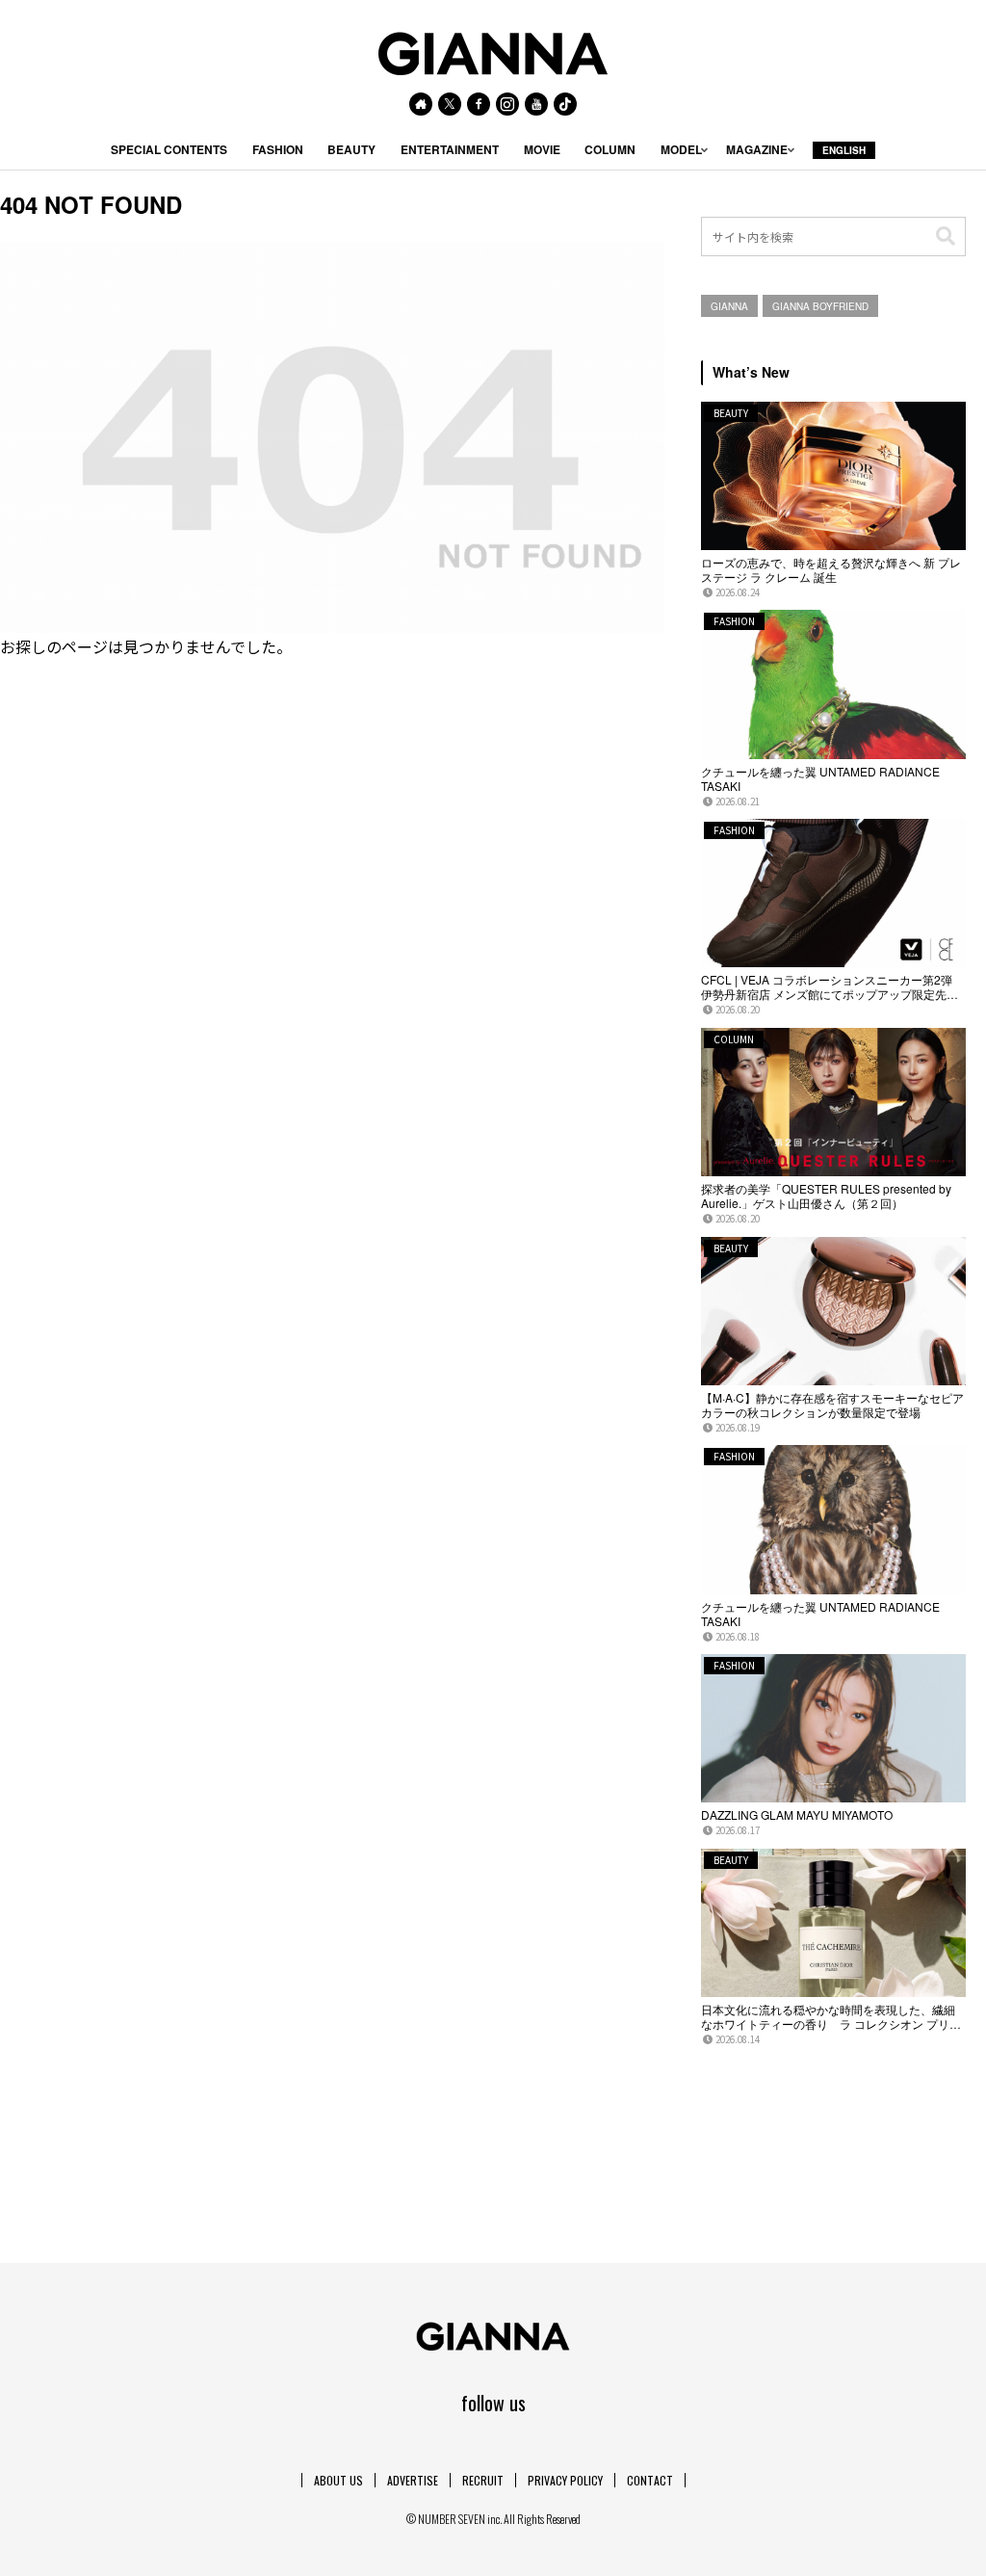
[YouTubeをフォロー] (536, 104)
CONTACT (650, 2480)
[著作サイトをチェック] (421, 104)
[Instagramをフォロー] (507, 104)
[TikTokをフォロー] (565, 104)
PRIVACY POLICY (565, 2480)
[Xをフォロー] (450, 104)
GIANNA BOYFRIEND (820, 306)
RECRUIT (483, 2480)
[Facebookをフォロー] (479, 104)
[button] (946, 237)
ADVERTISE (413, 2480)
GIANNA (729, 306)
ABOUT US (338, 2480)
